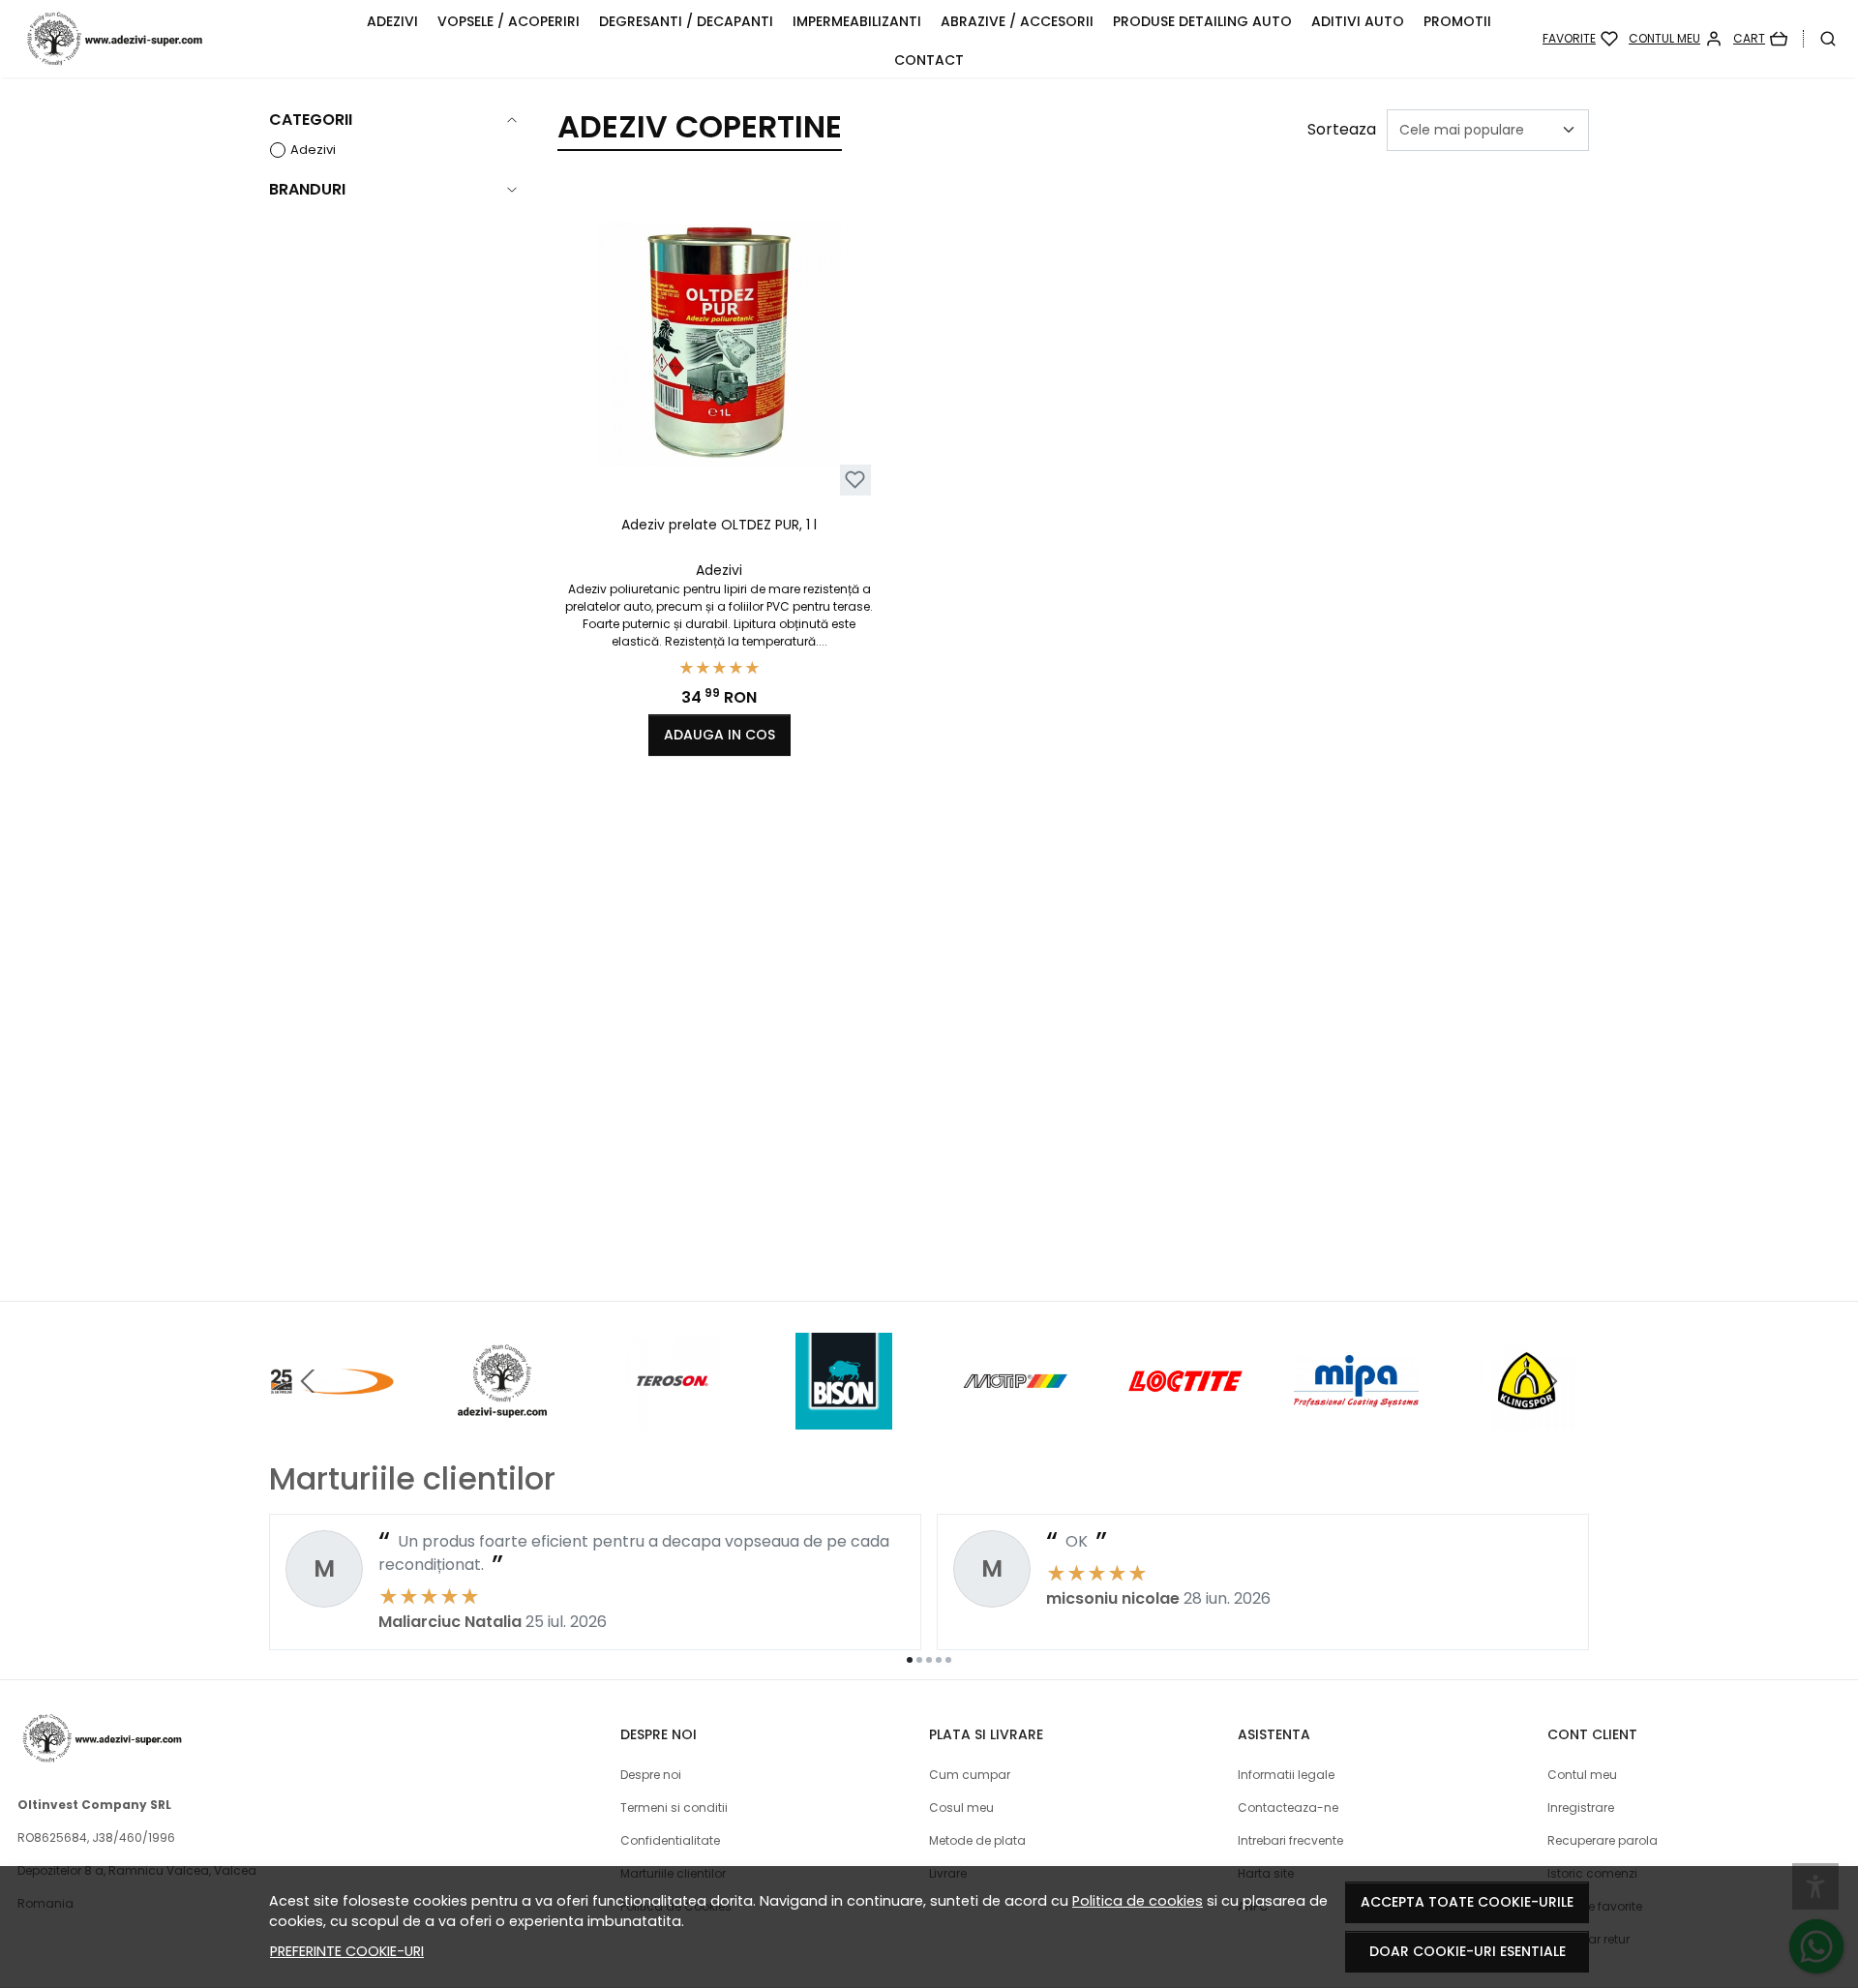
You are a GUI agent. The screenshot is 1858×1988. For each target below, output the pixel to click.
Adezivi (392, 21)
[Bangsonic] (331, 1417)
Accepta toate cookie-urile (1467, 1902)
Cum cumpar (970, 1775)
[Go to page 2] (919, 1660)
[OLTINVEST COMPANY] (503, 1417)
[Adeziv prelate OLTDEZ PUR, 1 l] (719, 344)
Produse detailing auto (1202, 21)
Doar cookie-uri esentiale (1468, 1951)
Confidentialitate (670, 1840)
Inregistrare (1581, 1807)
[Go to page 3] (929, 1660)
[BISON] (844, 1417)
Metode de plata (977, 1840)
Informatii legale (1286, 1775)
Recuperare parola (1603, 1840)
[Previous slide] (308, 1381)
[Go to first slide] (1550, 1381)
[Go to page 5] (948, 1660)
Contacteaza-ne (1288, 1807)
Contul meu (1582, 1775)
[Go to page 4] (939, 1660)
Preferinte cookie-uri (347, 1951)
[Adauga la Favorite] (855, 480)
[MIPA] (1356, 1417)
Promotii (1457, 21)
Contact (929, 60)
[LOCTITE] (1186, 1417)
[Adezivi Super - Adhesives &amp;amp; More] (179, 39)
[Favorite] (1580, 39)
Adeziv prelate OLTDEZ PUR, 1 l (719, 525)
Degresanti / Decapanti (686, 21)
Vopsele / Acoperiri (509, 21)
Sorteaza (1342, 129)
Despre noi (651, 1775)
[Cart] (1760, 39)
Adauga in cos (719, 735)
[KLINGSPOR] (1528, 1417)
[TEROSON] (673, 1417)
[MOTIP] (1015, 1417)
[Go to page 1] (910, 1660)
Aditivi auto (1358, 21)
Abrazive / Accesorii (1017, 21)
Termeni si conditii (674, 1807)
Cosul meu (961, 1807)
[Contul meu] (1676, 39)
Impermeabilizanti (857, 21)
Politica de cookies (1138, 1901)
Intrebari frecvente (1290, 1840)
